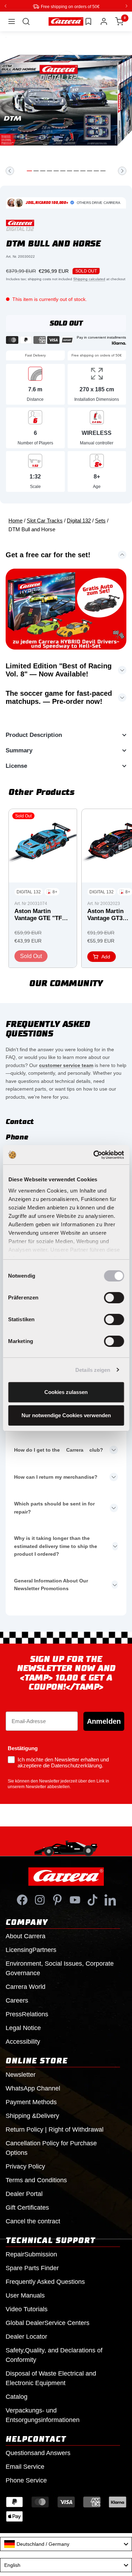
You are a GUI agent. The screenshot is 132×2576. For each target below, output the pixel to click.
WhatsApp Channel (33, 2088)
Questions (38, 2453)
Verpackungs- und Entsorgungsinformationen (43, 2415)
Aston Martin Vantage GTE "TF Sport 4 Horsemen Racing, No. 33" (40, 915)
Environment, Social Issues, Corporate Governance (60, 1968)
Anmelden (104, 1721)
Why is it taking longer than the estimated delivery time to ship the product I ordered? (56, 1546)
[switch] (114, 1298)
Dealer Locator (26, 2336)
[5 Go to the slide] (56, 171)
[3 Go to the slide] (43, 171)
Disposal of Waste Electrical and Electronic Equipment (51, 2378)
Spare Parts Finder (32, 2268)
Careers (17, 2000)
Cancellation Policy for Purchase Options (51, 2148)
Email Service (25, 2466)
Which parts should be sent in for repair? (54, 1507)
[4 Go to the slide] (49, 171)
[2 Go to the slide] (36, 171)
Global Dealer (48, 2323)
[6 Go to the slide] (63, 171)
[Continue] (122, 171)
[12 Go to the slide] (103, 171)
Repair (31, 2254)
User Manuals (25, 2295)
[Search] (26, 21)
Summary (19, 750)
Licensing (31, 1949)
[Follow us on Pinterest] (57, 1900)
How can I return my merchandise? (56, 1477)
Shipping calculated (89, 279)
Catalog (17, 2396)
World (26, 1986)
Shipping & (32, 2115)
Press (27, 2014)
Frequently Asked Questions (45, 2281)
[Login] (104, 21)
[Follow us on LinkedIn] (110, 1900)
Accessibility (23, 2041)
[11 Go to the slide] (96, 171)
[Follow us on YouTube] (75, 1900)
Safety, (54, 2355)
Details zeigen (93, 1370)
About (26, 1936)
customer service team (66, 1065)
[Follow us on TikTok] (93, 1900)
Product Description (34, 735)
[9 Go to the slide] (83, 171)
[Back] (10, 171)
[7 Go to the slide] (70, 171)
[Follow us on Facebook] (22, 1900)
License (16, 766)
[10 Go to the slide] (90, 171)
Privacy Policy (25, 2166)
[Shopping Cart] (119, 21)
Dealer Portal (24, 2193)
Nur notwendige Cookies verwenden (66, 1415)
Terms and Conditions (36, 2180)
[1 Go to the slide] (29, 171)
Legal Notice (23, 2028)
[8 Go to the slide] (76, 171)
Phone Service (26, 2480)
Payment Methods (31, 2102)
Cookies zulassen (66, 1392)
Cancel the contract (33, 2221)
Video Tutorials (27, 2309)
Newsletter (21, 2074)
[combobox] (66, 2544)
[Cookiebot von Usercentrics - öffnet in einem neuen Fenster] (94, 1155)
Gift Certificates (27, 2207)
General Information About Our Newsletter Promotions (51, 1584)
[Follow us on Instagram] (40, 1900)
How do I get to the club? (59, 1450)
